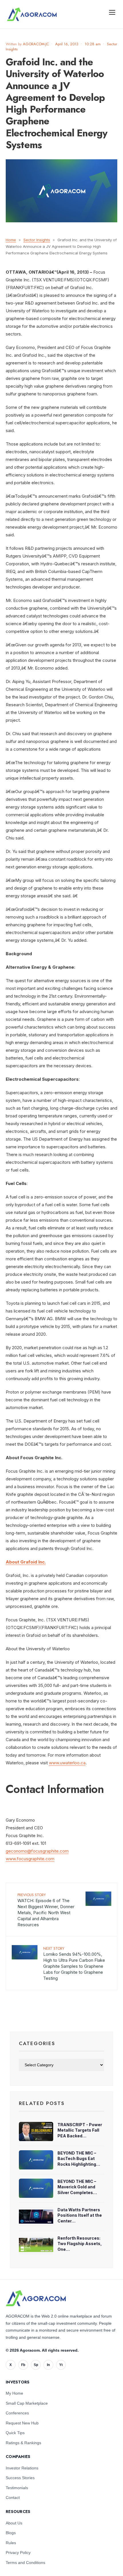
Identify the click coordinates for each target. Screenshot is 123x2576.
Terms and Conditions (25, 2563)
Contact (13, 2497)
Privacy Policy (18, 2553)
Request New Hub (22, 2423)
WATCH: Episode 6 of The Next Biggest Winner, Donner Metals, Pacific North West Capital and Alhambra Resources (46, 1910)
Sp (36, 2365)
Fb (23, 2365)
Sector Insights (37, 240)
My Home (14, 2393)
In (48, 2365)
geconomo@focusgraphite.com (37, 1851)
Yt (61, 2365)
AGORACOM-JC (36, 44)
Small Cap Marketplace (27, 2403)
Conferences (17, 2413)
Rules (11, 2543)
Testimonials (17, 2488)
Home (11, 240)
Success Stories (20, 2478)
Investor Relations (22, 2468)
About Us (14, 2523)
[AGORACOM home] (32, 14)
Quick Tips (15, 2433)
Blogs (11, 2533)
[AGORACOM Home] (36, 2298)
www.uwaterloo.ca (67, 1763)
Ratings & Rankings (23, 2443)
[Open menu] (112, 12)
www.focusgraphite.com (30, 1859)
